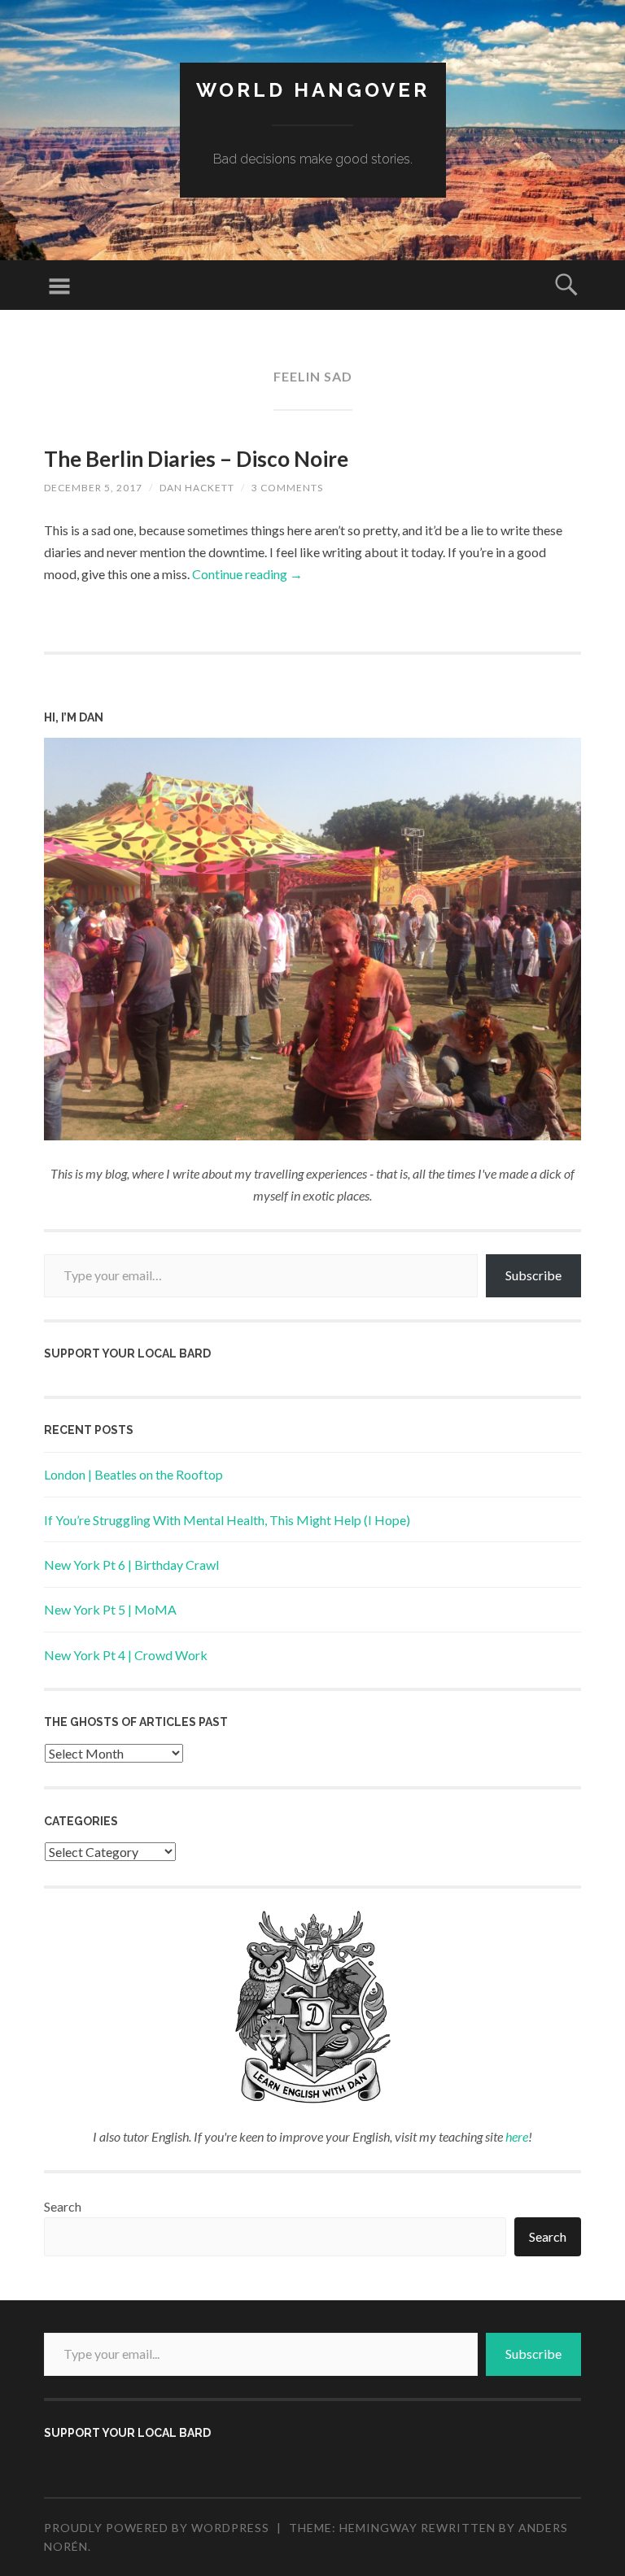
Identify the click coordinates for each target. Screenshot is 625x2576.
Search (63, 2206)
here (517, 2136)
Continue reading (247, 574)
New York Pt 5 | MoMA (110, 1609)
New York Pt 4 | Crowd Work (126, 1655)
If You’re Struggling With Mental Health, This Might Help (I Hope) (227, 1520)
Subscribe (533, 1275)
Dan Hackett (197, 488)
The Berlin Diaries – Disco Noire (196, 459)
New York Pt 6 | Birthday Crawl (131, 1565)
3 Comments (287, 488)
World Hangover (313, 90)
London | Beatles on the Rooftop (133, 1474)
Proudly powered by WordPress (157, 2528)
